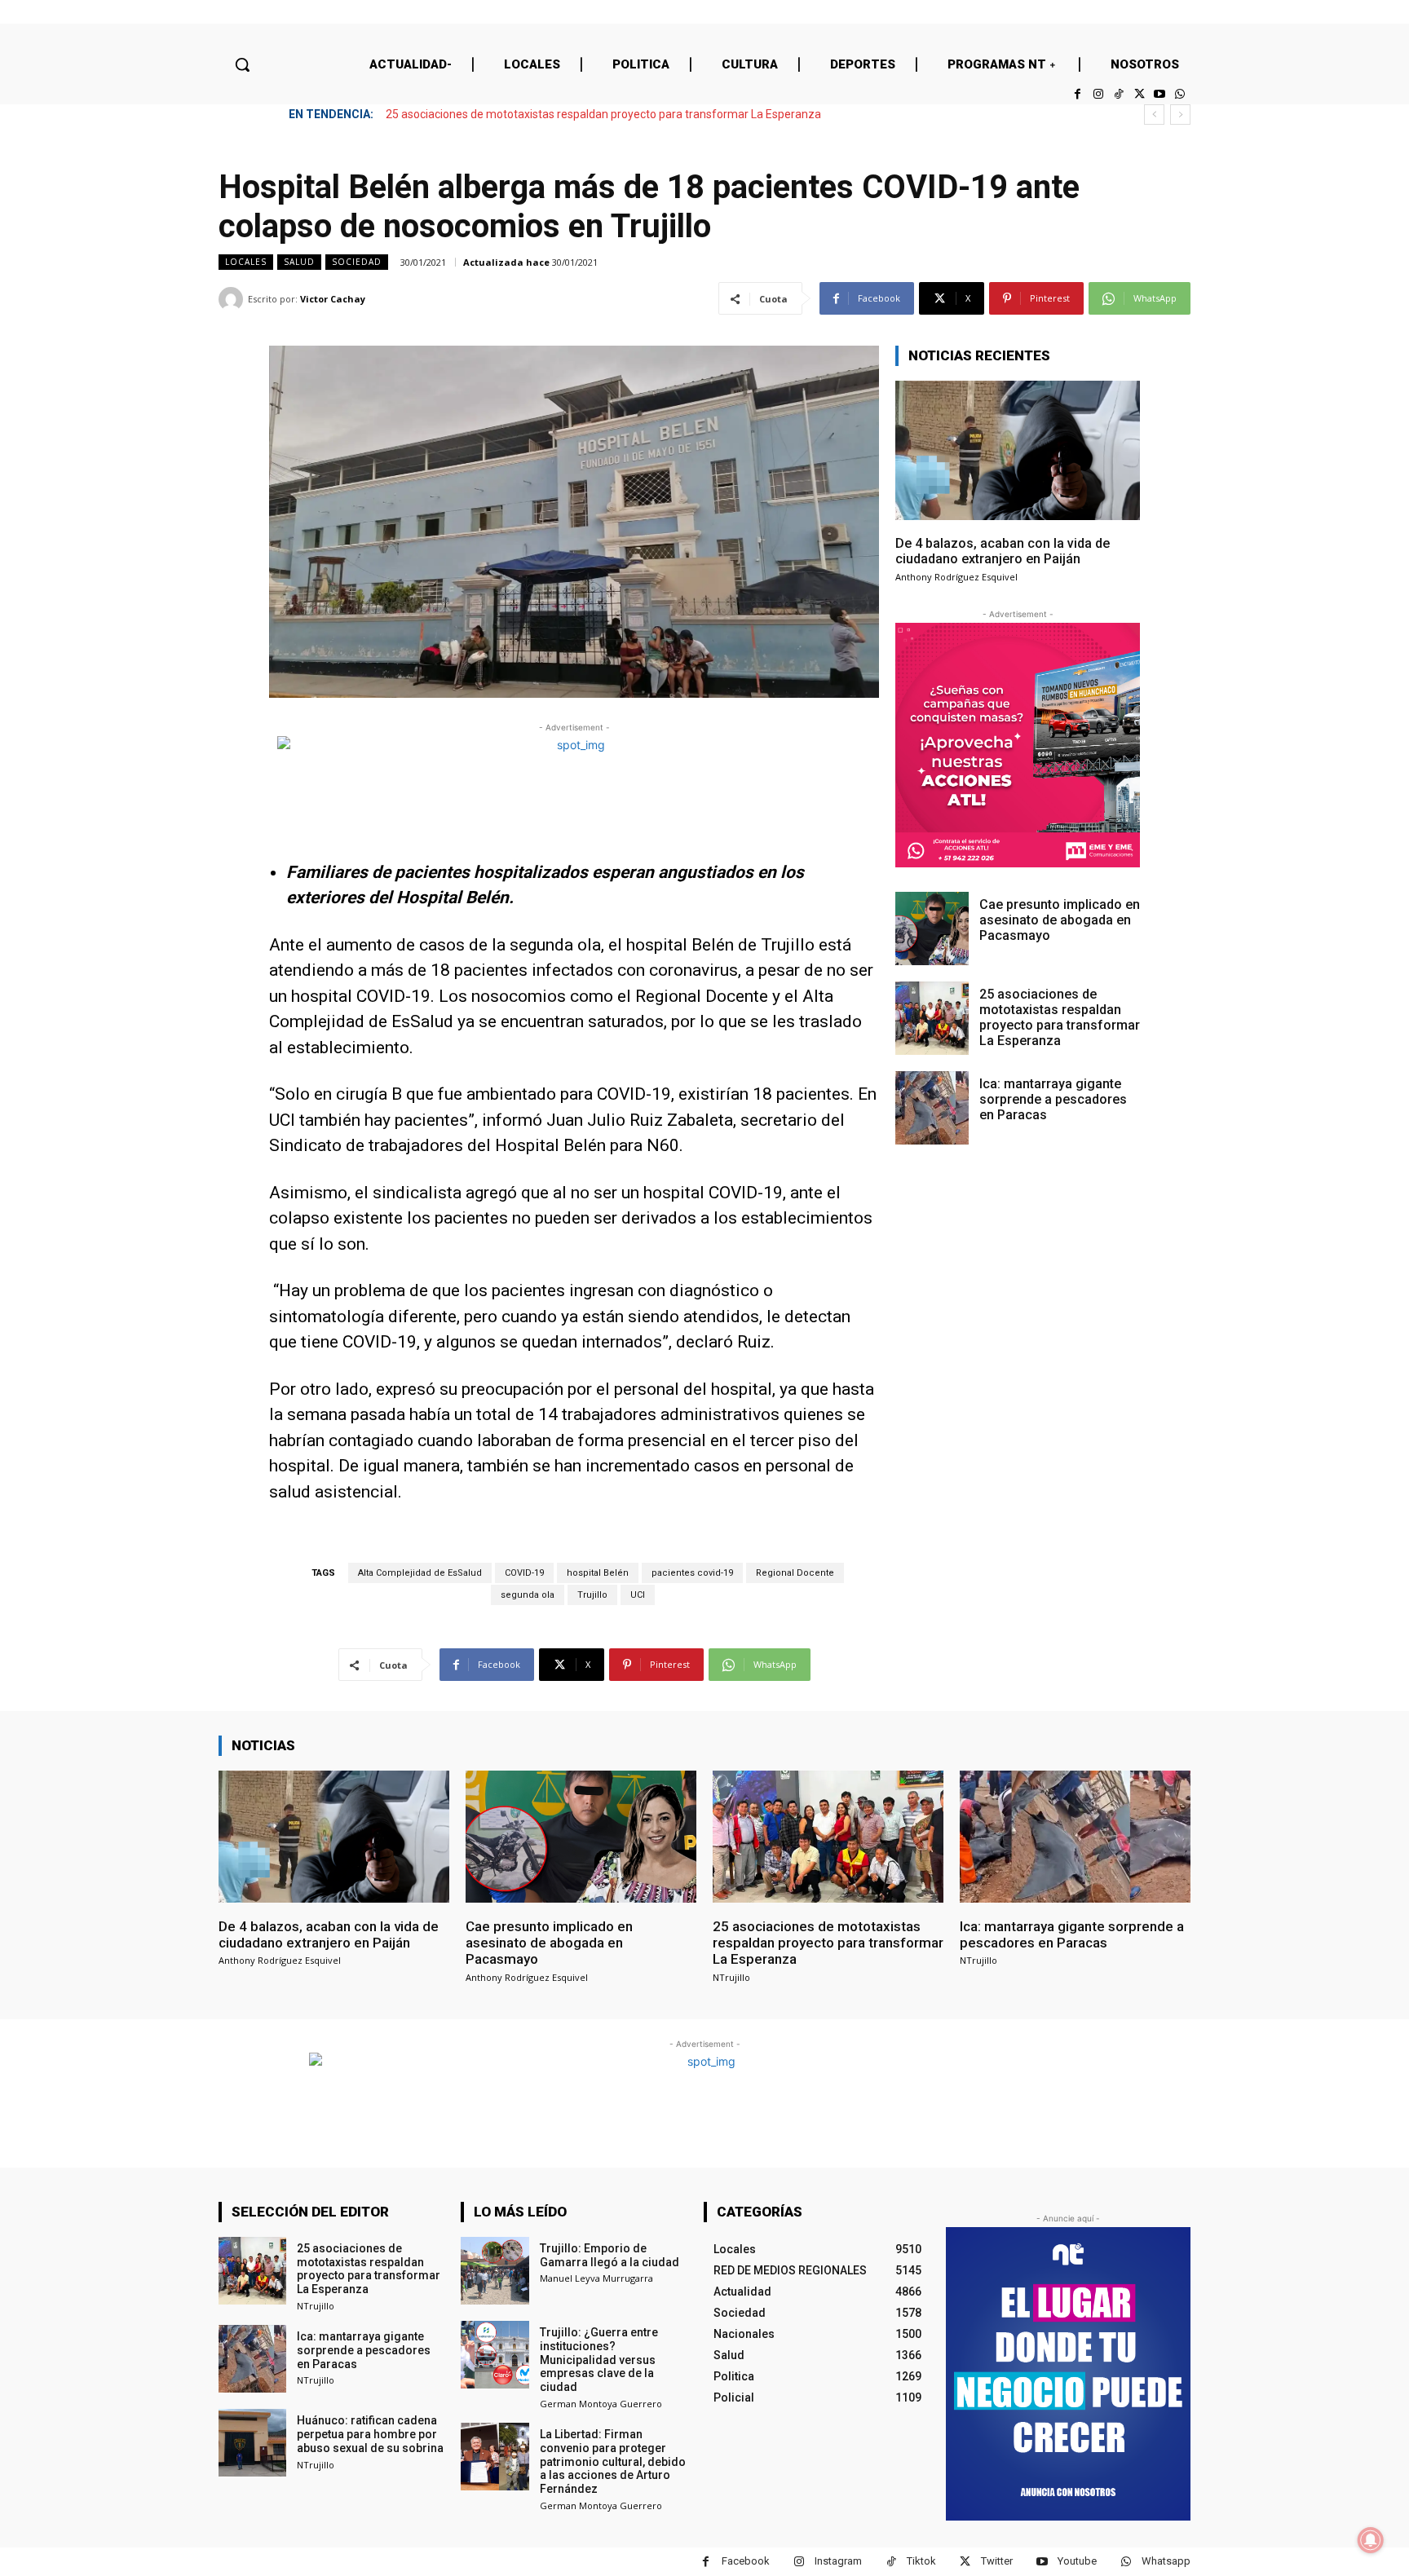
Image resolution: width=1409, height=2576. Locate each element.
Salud (299, 262)
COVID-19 (524, 1573)
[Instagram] (1098, 94)
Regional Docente (795, 1573)
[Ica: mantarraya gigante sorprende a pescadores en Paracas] (932, 1108)
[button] (242, 64)
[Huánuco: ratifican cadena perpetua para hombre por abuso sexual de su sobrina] (252, 2443)
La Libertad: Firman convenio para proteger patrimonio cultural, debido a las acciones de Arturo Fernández (613, 2461)
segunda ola (528, 1595)
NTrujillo (731, 1977)
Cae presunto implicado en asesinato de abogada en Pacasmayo (1060, 920)
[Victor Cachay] (233, 299)
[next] (1180, 115)
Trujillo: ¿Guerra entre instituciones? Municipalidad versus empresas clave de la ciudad (599, 2360)
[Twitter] (1139, 94)
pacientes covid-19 (692, 1573)
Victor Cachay (333, 299)
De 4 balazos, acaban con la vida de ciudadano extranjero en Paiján (1003, 551)
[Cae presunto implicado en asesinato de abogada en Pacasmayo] (932, 929)
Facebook (746, 2561)
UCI (638, 1595)
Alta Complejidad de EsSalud (420, 1573)
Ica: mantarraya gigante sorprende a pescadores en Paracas (547, 114)
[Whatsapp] (1180, 94)
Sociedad (357, 262)
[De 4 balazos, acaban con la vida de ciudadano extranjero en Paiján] (1018, 450)
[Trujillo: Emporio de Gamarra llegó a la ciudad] (495, 2271)
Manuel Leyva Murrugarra (596, 2278)
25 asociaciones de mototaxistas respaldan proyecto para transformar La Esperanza (1060, 1018)
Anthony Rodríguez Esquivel (956, 577)
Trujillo (592, 1595)
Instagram (838, 2561)
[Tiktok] (1118, 94)
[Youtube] (1160, 94)
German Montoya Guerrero (601, 2404)
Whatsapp (1166, 2561)
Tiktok (921, 2561)
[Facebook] (1078, 94)
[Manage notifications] (1371, 2540)
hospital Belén (598, 1573)
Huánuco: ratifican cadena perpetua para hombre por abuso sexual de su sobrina (370, 2434)
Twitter (997, 2561)
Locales (246, 262)
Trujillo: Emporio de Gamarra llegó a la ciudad (610, 2255)
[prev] (1154, 115)
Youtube (1077, 2561)
